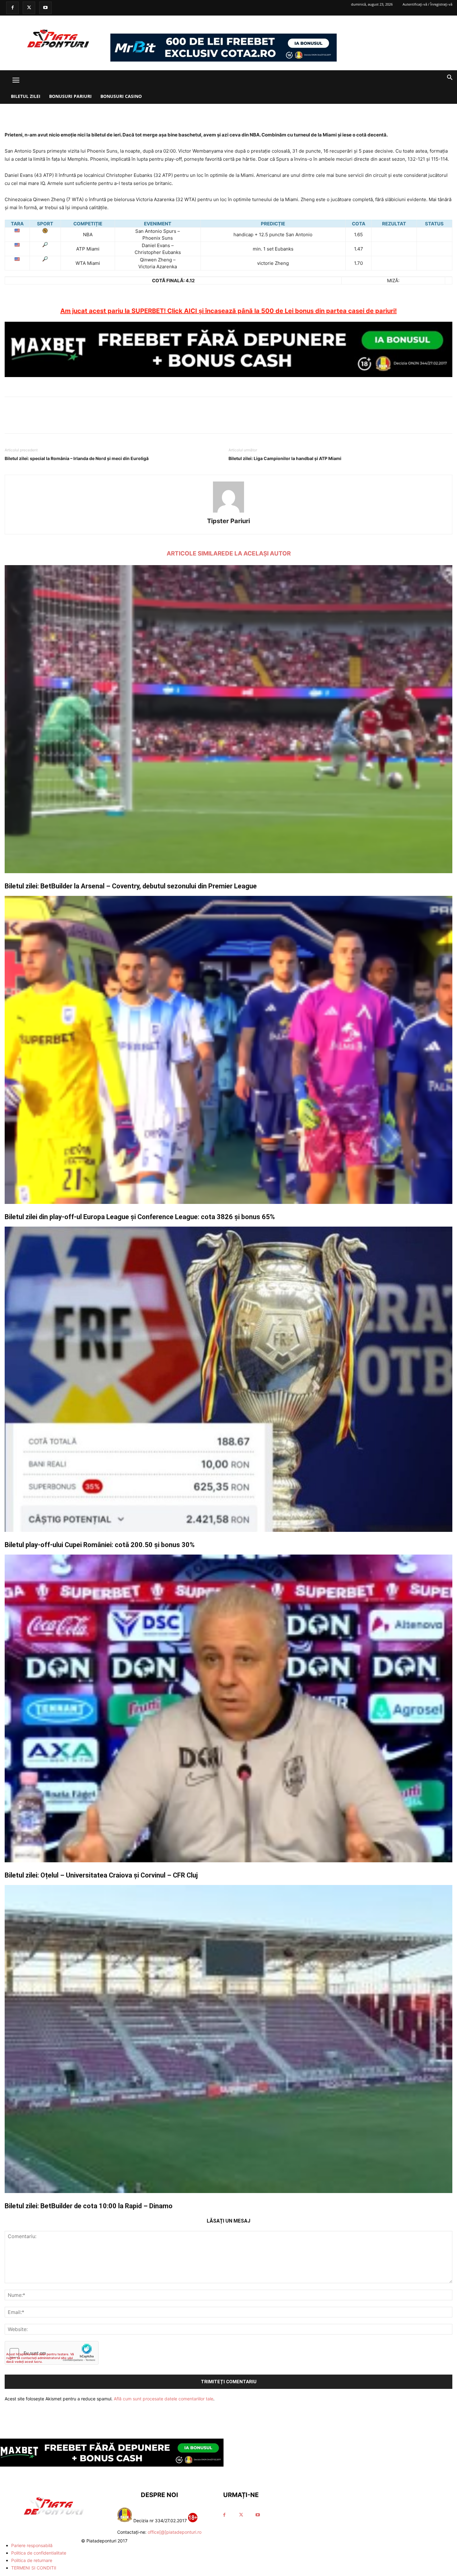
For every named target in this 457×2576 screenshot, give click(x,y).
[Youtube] (45, 8)
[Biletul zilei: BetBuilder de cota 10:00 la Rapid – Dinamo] (228, 2039)
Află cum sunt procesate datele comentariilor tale (164, 2399)
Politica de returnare (32, 2560)
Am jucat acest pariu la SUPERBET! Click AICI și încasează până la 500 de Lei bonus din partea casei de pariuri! (228, 311)
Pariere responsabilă (32, 2545)
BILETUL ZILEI (26, 96)
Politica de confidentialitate (39, 2553)
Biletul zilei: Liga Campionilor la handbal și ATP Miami (285, 458)
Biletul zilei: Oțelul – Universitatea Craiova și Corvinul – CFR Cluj (101, 1875)
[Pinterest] (228, 113)
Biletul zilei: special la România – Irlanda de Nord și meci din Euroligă (77, 458)
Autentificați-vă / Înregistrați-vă (427, 4)
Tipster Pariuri (228, 521)
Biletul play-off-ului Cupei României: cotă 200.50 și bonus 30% (100, 1545)
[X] (29, 8)
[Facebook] (12, 8)
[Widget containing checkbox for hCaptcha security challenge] (52, 2353)
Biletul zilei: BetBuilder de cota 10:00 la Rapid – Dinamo (89, 2206)
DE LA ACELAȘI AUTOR (258, 553)
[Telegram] (257, 113)
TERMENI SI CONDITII (34, 2568)
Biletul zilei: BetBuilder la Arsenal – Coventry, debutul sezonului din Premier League (131, 886)
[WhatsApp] (243, 113)
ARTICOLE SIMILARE (196, 553)
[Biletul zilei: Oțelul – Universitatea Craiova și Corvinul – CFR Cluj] (228, 1709)
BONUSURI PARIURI (70, 96)
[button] (16, 80)
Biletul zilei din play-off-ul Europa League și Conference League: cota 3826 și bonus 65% (140, 1217)
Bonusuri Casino (121, 96)
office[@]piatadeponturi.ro (175, 2532)
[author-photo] (228, 512)
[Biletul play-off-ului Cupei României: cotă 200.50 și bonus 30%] (228, 1379)
